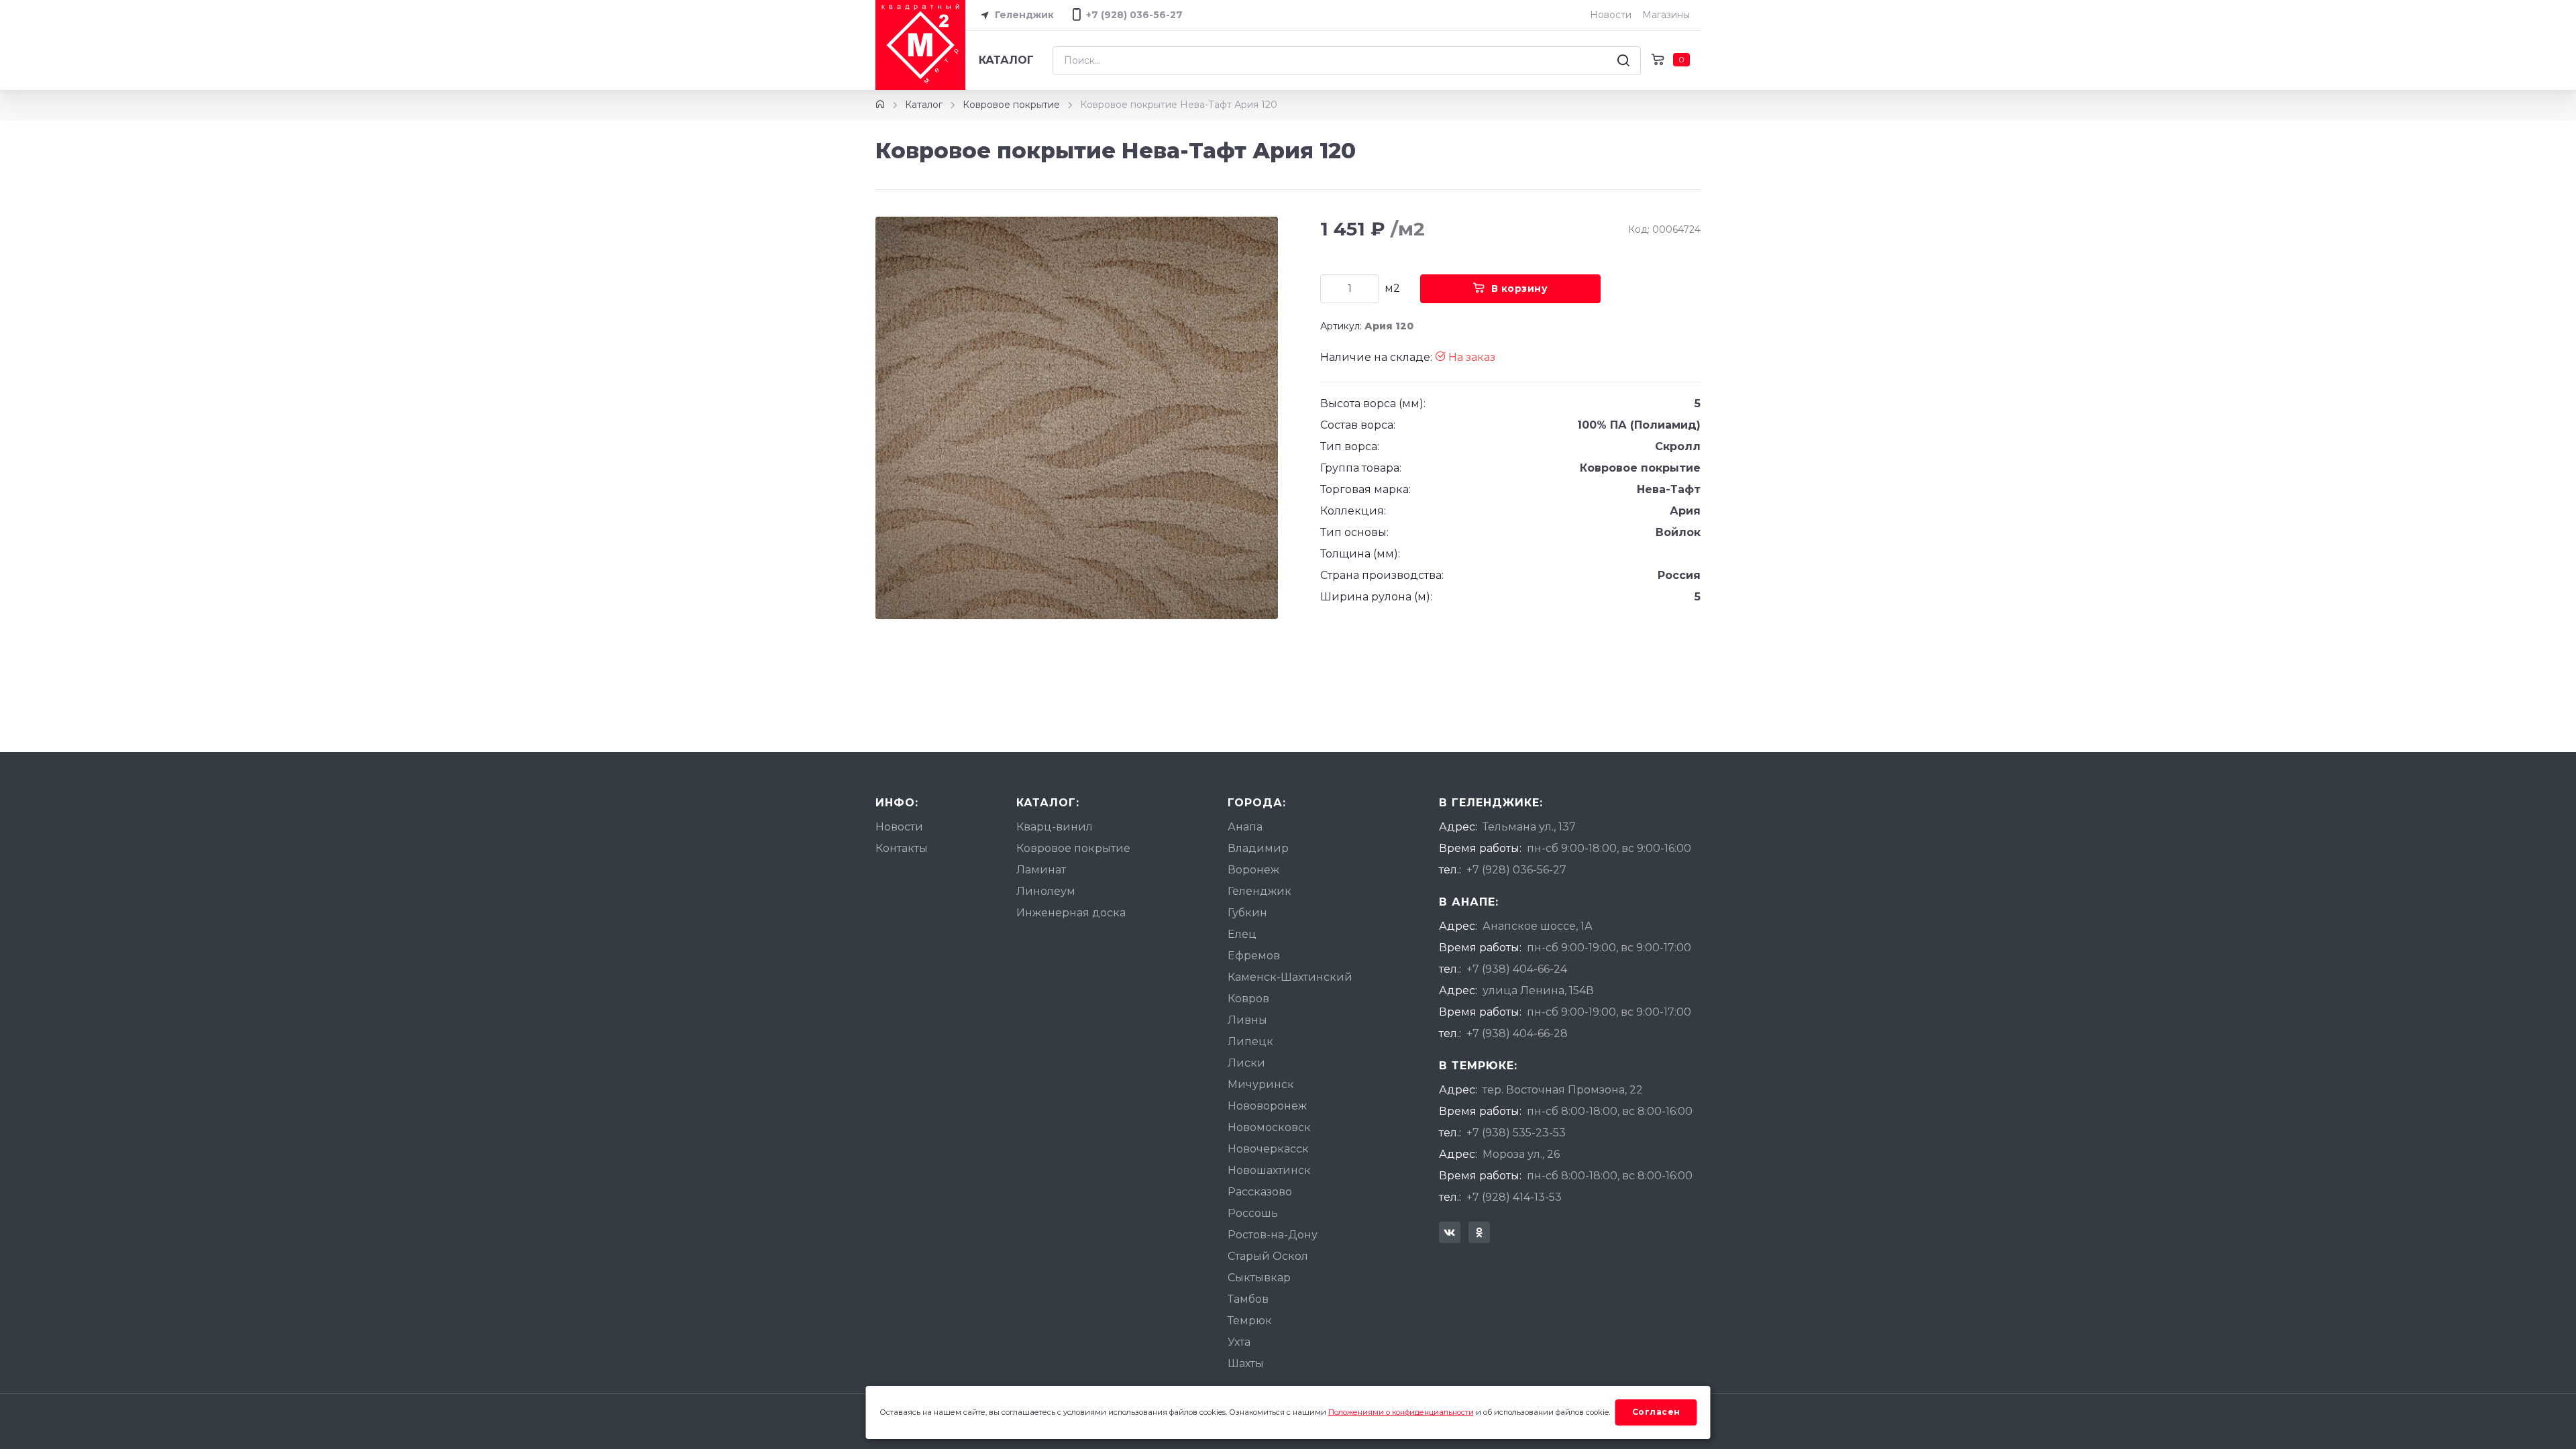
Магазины (1666, 15)
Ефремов (1254, 956)
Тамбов (1248, 1299)
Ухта (1239, 1342)
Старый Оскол (1268, 1256)
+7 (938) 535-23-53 (1516, 1133)
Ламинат (1041, 870)
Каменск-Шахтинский (1290, 977)
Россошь (1253, 1213)
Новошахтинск (1269, 1170)
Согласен (1656, 1412)
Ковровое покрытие (1011, 105)
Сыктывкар (1259, 1278)
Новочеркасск (1268, 1149)
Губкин (1247, 913)
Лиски (1246, 1063)
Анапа (1245, 827)
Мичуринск (1261, 1084)
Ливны (1247, 1020)
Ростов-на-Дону (1273, 1235)
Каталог (1006, 60)
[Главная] (880, 105)
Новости (1611, 15)
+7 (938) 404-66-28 (1517, 1033)
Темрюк (1250, 1321)
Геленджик (1023, 15)
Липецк (1250, 1041)
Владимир (1258, 848)
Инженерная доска (1071, 913)
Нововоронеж (1267, 1106)
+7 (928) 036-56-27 (1516, 870)
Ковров (1248, 999)
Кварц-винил (1055, 827)
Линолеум (1046, 891)
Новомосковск (1269, 1127)
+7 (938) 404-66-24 (1517, 969)
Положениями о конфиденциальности (1401, 1412)
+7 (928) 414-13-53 (1514, 1197)
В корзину (1520, 288)
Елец (1242, 934)
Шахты (1246, 1363)
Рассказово (1260, 1192)
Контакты (902, 848)
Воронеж (1253, 870)
